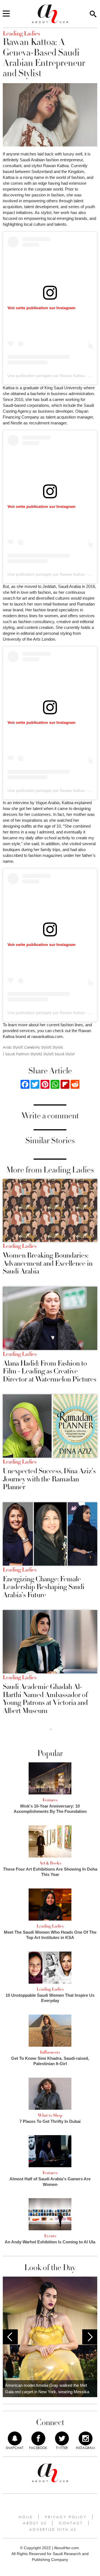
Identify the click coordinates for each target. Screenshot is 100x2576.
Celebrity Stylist (37, 1047)
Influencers (50, 2052)
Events (50, 2236)
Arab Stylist (12, 1047)
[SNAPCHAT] (15, 2438)
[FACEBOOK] (38, 2438)
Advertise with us (53, 2529)
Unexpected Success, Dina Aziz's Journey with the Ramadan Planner (49, 1479)
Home (26, 2517)
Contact (71, 2523)
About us (35, 2523)
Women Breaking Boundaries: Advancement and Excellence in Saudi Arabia (48, 1263)
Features (50, 1800)
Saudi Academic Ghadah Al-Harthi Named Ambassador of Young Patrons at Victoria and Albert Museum (45, 1699)
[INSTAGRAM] (86, 2438)
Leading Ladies (20, 1246)
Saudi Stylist (65, 1054)
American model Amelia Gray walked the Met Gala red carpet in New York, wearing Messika (47, 2388)
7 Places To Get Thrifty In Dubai (50, 2121)
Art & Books (50, 1863)
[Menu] (6, 14)
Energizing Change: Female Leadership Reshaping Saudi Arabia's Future (44, 1587)
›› (51, 1729)
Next (90, 2337)
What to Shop (50, 2115)
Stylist (48, 1054)
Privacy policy (66, 2517)
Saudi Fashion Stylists (23, 1054)
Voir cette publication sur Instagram (41, 308)
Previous (10, 2337)
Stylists (58, 1047)
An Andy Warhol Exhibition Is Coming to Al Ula (50, 2242)
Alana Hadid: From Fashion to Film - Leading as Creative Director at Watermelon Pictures (50, 1371)
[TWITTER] (62, 2438)
